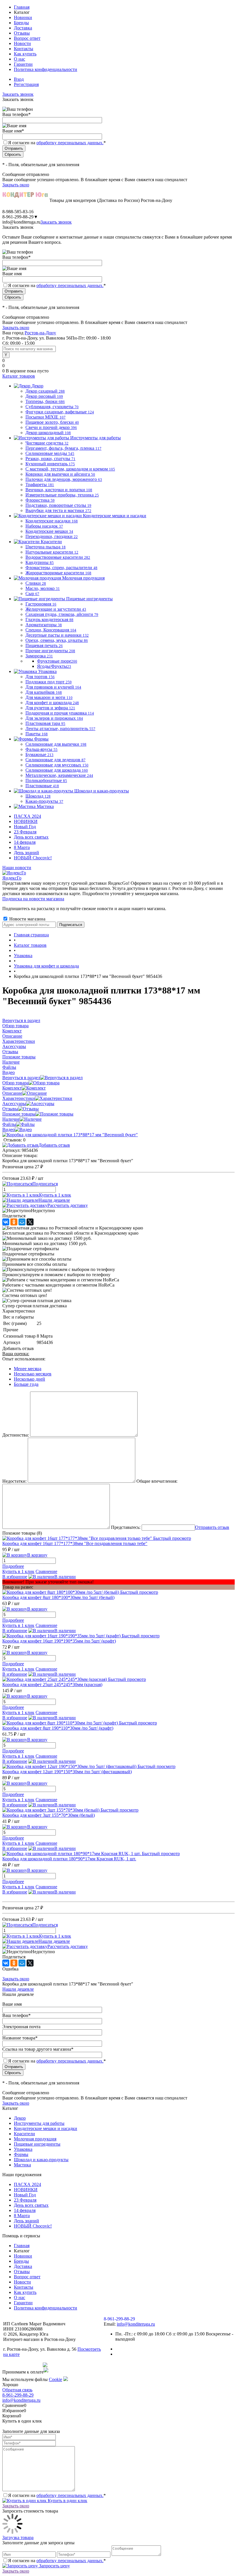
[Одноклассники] (14, 1222)
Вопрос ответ (27, 38)
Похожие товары (19, 1114)
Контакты (24, 49)
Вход (19, 79)
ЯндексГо (12, 878)
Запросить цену (54, 2566)
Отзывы (22, 33)
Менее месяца (28, 1369)
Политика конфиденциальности (46, 69)
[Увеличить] (70, 1135)
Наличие (11, 1119)
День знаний (26, 853)
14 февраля (25, 842)
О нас (20, 59)
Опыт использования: (24, 1359)
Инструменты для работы (39, 2123)
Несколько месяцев (33, 1374)
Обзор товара (15, 1083)
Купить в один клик (67, 2501)
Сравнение (46, 1571)
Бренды (21, 23)
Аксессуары (14, 1104)
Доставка (23, 28)
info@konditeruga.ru (21, 222)
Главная (22, 7)
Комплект (12, 1088)
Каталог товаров (19, 376)
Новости (22, 43)
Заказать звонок (18, 94)
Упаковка (23, 2149)
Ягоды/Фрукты (54, 666)
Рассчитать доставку (68, 1205)
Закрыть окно (16, 185)
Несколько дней (29, 1379)
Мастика (22, 2165)
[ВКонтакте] (6, 1222)
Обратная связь (17, 2390)
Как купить (25, 54)
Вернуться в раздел (21, 1078)
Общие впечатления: (157, 1481)
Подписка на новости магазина (33, 899)
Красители (24, 2134)
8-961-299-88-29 (18, 2395)
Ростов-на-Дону (40, 333)
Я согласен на (57, 143)
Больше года (26, 1384)
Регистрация (26, 84)
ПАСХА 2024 (27, 816)
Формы (21, 2154)
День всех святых (31, 837)
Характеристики (19, 1098)
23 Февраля (25, 832)
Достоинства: (16, 1435)
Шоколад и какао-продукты (41, 2160)
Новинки (23, 17)
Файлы (9, 1124)
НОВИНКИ (26, 821)
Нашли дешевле (54, 1200)
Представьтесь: (126, 1527)
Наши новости (17, 868)
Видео (9, 1129)
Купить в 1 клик (55, 1195)
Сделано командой (23, 2365)
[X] (30, 1222)
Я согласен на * (57, 2495)
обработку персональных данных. (70, 143)
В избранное (15, 1577)
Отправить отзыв (212, 1527)
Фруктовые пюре (57, 661)
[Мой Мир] (22, 1222)
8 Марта (22, 847)
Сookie (55, 2379)
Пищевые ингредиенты (37, 2144)
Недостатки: (14, 1481)
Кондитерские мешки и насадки (46, 2128)
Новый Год (25, 827)
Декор (20, 2118)
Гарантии (23, 64)
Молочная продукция (35, 2139)
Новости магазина (27, 919)
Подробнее (13, 1566)
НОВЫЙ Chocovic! (33, 858)
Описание (12, 1093)
